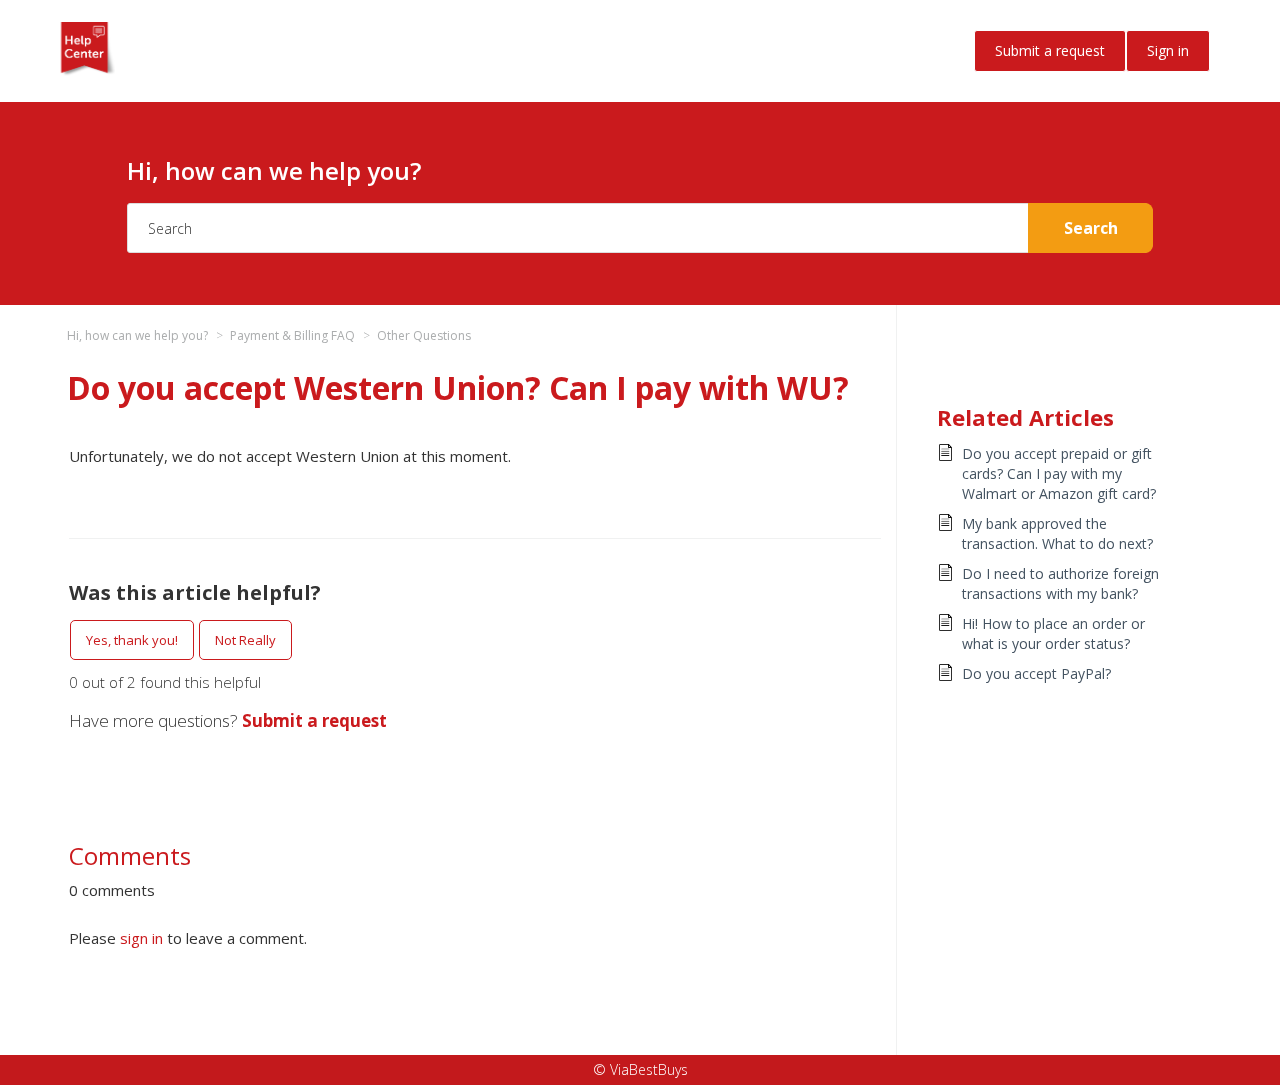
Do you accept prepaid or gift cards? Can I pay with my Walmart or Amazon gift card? (1059, 473)
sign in (141, 938)
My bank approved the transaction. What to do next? (1057, 533)
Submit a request (1050, 50)
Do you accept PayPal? (1036, 673)
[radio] (132, 640)
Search (1091, 228)
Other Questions (424, 335)
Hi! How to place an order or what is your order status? (1053, 633)
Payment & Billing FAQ (292, 335)
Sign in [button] (1168, 50)
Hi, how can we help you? (137, 335)
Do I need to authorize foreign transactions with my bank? (1060, 583)
